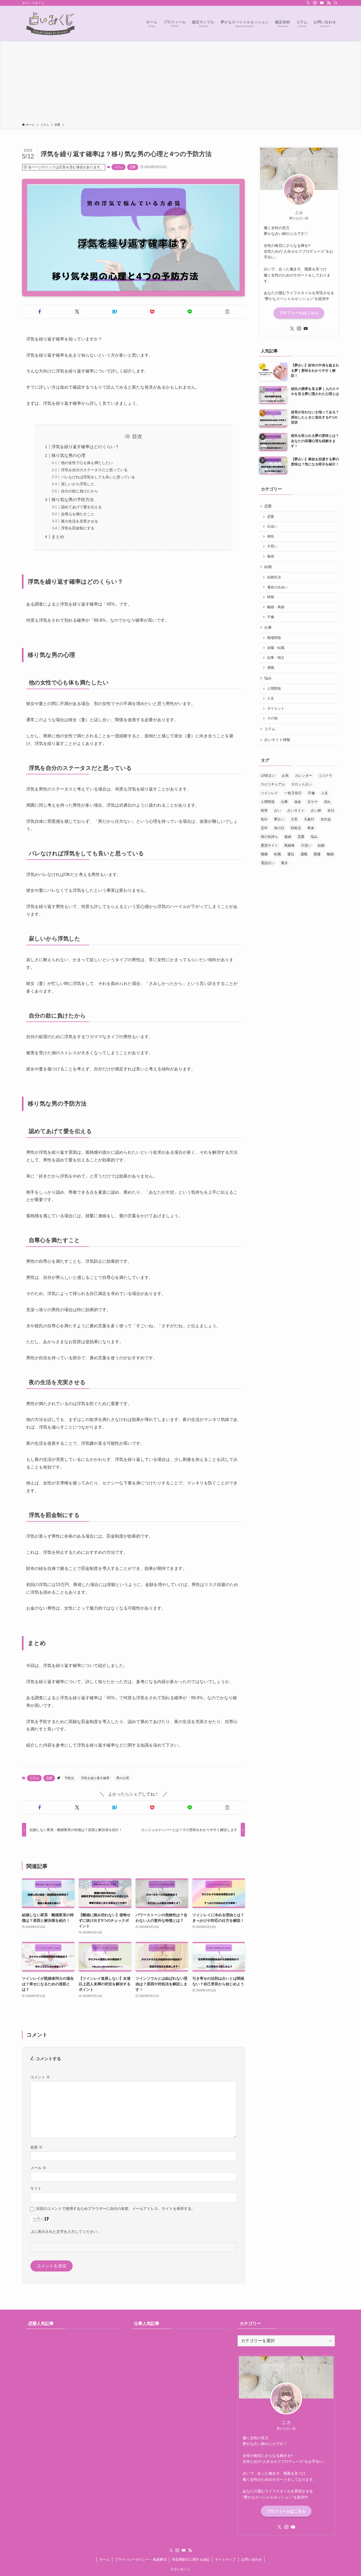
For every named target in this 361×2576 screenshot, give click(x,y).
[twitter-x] (308, 3)
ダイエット (276, 708)
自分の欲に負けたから (80, 491)
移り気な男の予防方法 (73, 500)
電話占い (268, 863)
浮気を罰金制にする (78, 528)
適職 (271, 668)
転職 (277, 854)
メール (38, 2168)
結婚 (268, 567)
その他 (272, 718)
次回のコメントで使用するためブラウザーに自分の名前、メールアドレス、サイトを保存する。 (115, 2209)
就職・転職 (276, 648)
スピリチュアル (273, 784)
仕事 (268, 628)
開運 (317, 854)
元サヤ (313, 802)
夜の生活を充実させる (80, 521)
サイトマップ (225, 2559)
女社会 (326, 819)
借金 (298, 802)
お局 (285, 776)
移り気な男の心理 (68, 455)
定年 (264, 828)
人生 (271, 698)
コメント (40, 2077)
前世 (264, 810)
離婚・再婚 (276, 607)
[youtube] (322, 3)
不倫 (271, 617)
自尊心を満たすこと (78, 514)
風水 (284, 863)
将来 (311, 828)
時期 (271, 597)
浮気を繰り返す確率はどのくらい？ (85, 447)
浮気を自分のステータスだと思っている (94, 470)
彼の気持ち (269, 837)
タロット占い (302, 784)
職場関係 (274, 638)
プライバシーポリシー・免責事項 (141, 2559)
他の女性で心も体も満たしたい (87, 463)
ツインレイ (269, 793)
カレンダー (304, 776)
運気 (291, 854)
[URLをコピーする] (227, 312)
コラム (119, 167)
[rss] (329, 3)
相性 (271, 537)
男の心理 (123, 1778)
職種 (264, 854)
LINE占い (268, 776)
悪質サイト (269, 845)
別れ (327, 802)
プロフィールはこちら (299, 313)
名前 (36, 2147)
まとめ (58, 537)
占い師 (316, 810)
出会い (272, 526)
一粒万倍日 (293, 793)
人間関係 (274, 689)
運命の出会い (277, 587)
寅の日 (279, 828)
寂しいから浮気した (78, 484)
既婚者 (290, 845)
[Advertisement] (181, 83)
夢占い (279, 819)
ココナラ (325, 776)
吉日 (331, 810)
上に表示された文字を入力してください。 (66, 2232)
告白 (264, 819)
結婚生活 (274, 577)
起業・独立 (276, 658)
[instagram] (315, 3)
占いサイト (296, 810)
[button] (40, 312)
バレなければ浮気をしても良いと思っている (98, 477)
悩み (268, 678)
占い (277, 810)
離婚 (330, 854)
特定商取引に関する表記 (191, 2559)
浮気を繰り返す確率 (95, 1778)
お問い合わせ (252, 2559)
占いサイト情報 (277, 740)
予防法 (69, 1778)
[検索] (336, 3)
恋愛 (133, 167)
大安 (294, 819)
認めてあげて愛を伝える (81, 507)
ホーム (105, 2559)
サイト (36, 2188)
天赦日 (309, 819)
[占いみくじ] (51, 23)
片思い (272, 546)
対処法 (296, 828)
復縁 (271, 556)
